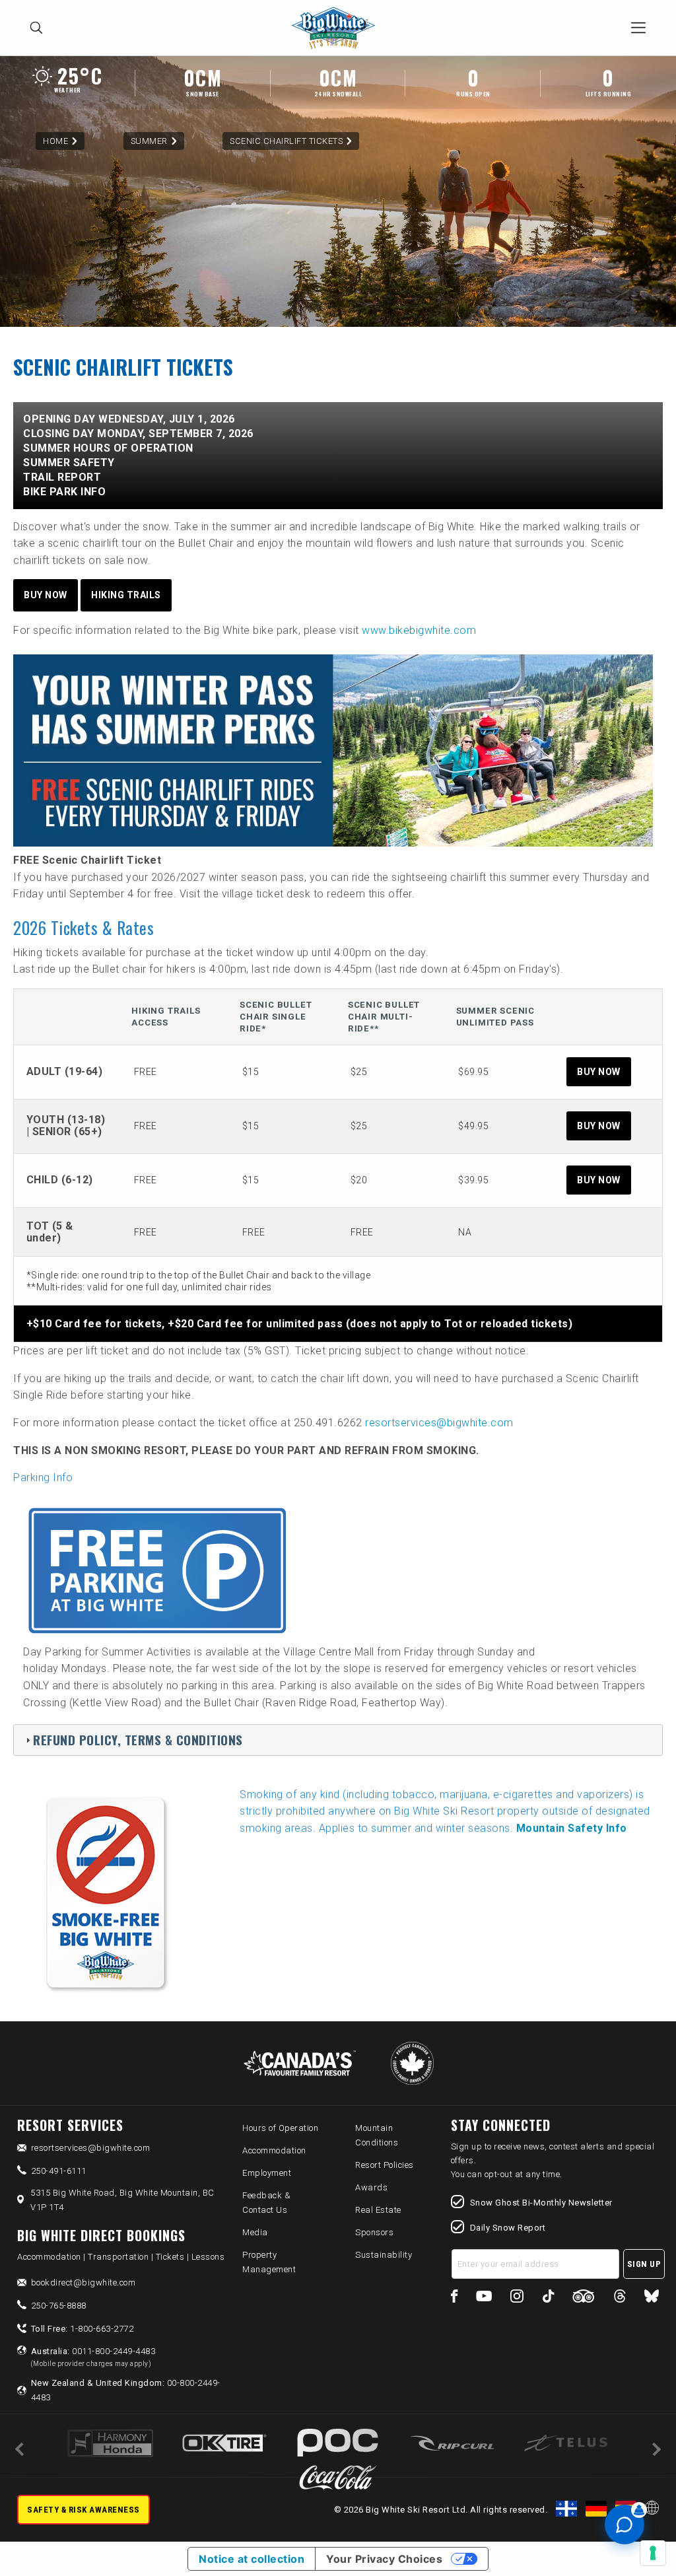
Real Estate (378, 2210)
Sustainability (384, 2255)
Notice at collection (252, 2559)
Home (55, 141)
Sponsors (374, 2232)
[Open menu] (638, 28)
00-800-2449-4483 (126, 2390)
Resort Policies (385, 2165)
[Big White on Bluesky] (652, 2298)
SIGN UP (644, 2264)
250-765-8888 (59, 2306)
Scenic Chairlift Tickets (286, 141)
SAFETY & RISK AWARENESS (84, 2510)
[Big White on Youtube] (484, 2298)
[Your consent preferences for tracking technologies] (653, 2553)
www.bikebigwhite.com (419, 630)
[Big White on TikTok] (548, 2298)
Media (255, 2232)
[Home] (337, 28)
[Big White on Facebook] (455, 2298)
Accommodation (274, 2150)
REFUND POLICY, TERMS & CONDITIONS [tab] (138, 1740)
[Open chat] (625, 2524)
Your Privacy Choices (384, 2559)
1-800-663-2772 (83, 2329)
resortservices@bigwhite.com (439, 1423)
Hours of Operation (280, 2128)
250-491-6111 (59, 2171)
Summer (149, 141)
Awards (371, 2187)
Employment (267, 2173)
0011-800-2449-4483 (93, 2357)
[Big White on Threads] (620, 2298)
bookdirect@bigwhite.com (84, 2282)
